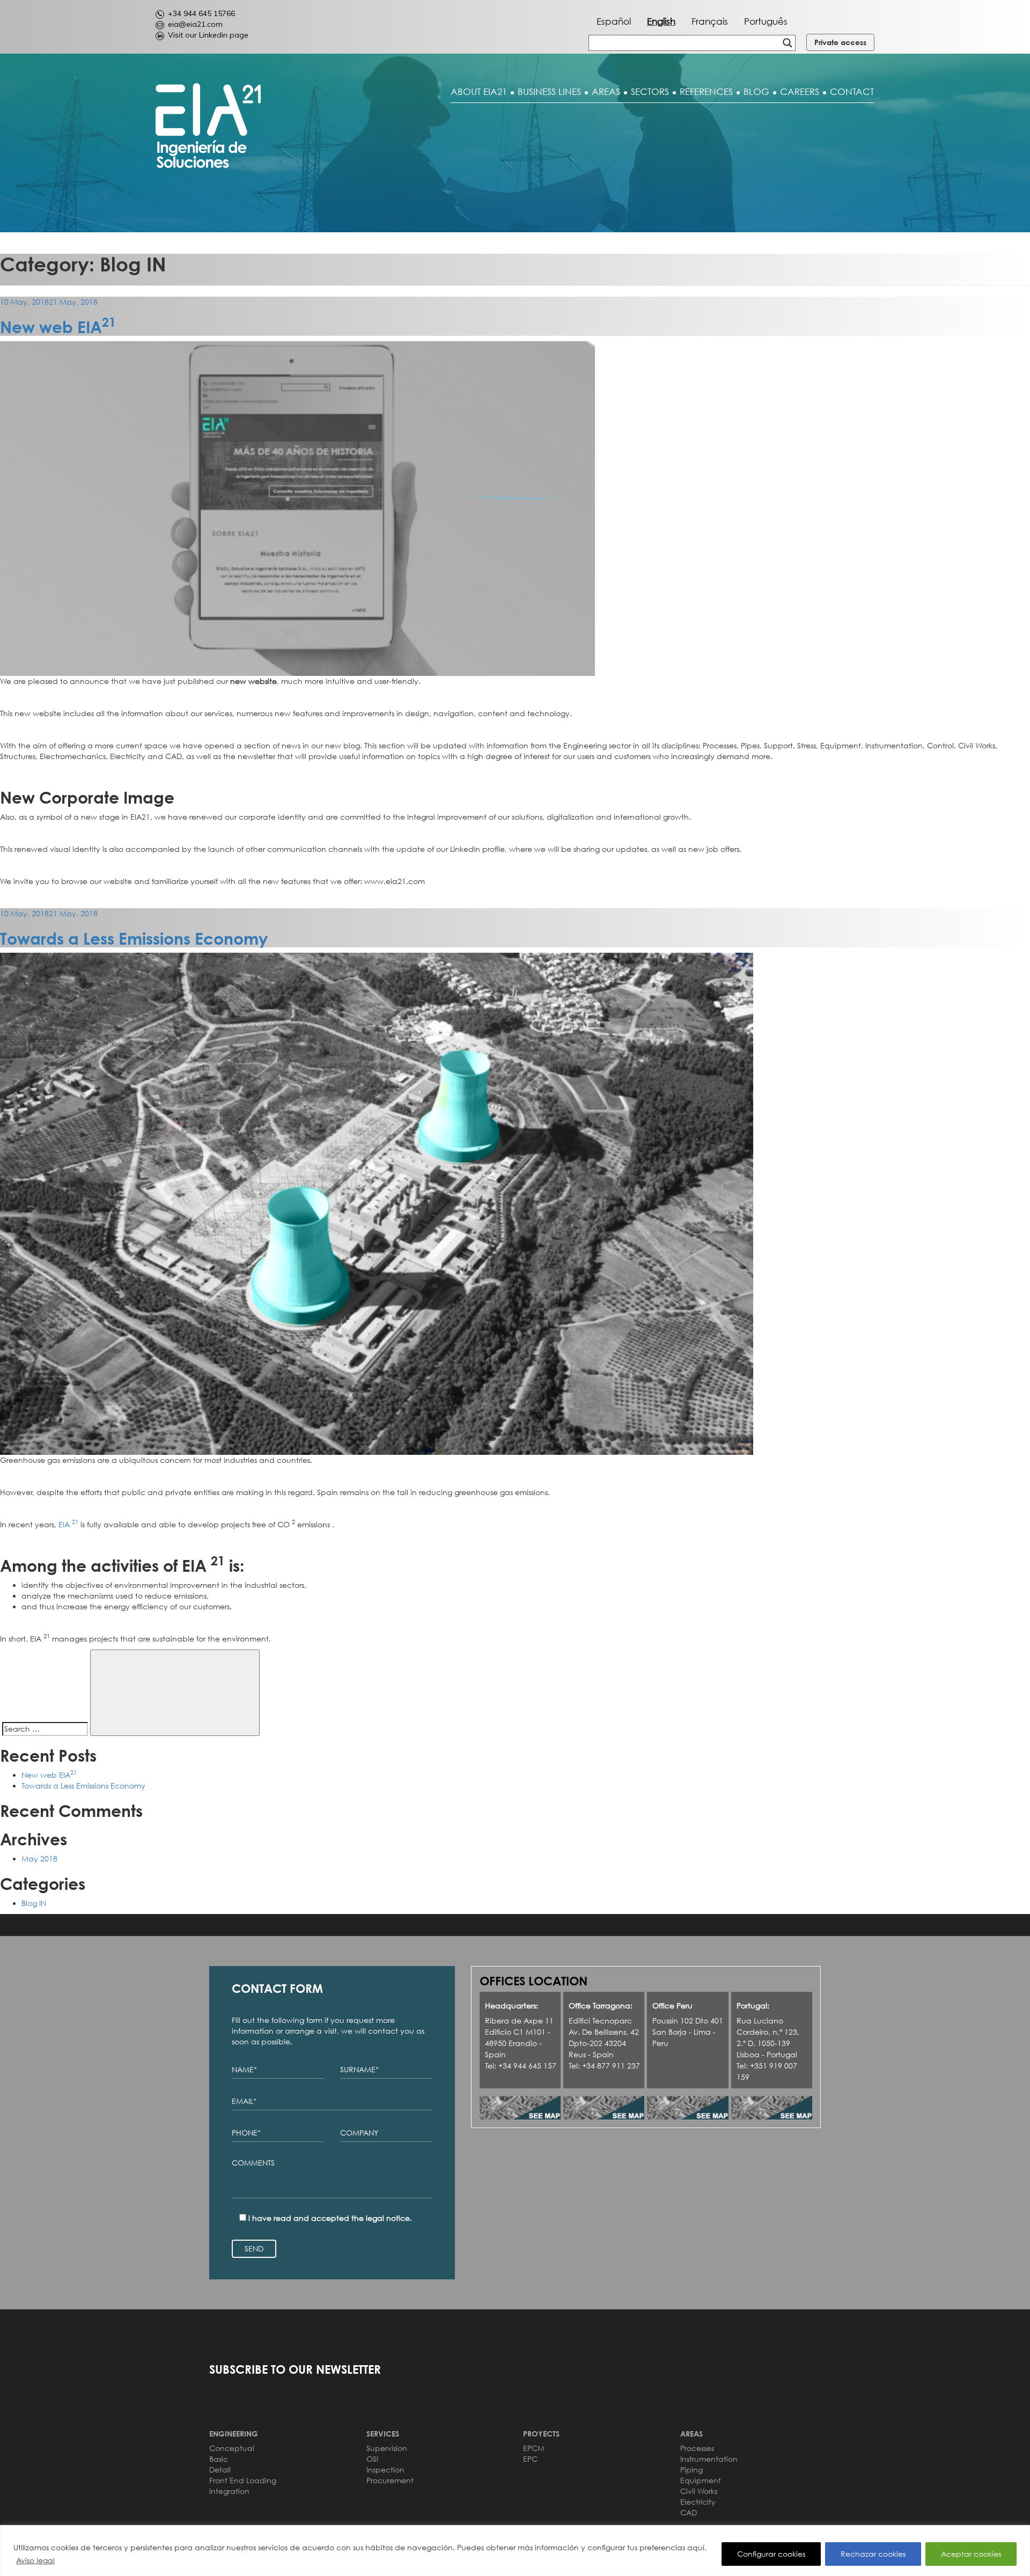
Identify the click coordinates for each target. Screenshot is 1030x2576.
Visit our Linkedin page (208, 35)
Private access (840, 42)
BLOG (756, 92)
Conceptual (232, 2448)
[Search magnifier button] (788, 43)
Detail (220, 2470)
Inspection (385, 2470)
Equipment (701, 2480)
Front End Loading (243, 2480)
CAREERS (800, 92)
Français (710, 21)
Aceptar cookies (971, 2554)
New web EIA (58, 327)
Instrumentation (709, 2459)
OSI (372, 2459)
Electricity (698, 2502)
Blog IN (34, 1903)
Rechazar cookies (873, 2554)
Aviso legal (35, 2560)
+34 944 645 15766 (201, 13)
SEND (254, 2249)
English (661, 21)
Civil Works (699, 2491)
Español (614, 21)
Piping (691, 2470)
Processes (697, 2448)
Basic (219, 2459)
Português (766, 21)
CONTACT (852, 92)
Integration (229, 2491)
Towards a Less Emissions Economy (134, 939)
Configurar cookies (771, 2554)
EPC (530, 2459)
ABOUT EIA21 (479, 92)
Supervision (387, 2448)
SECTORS (650, 92)
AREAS (606, 92)
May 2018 (39, 1859)
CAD (689, 2512)
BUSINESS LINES (549, 92)
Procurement (390, 2480)
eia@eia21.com (195, 24)
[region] (515, 2551)
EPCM (534, 2448)
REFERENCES (706, 92)
